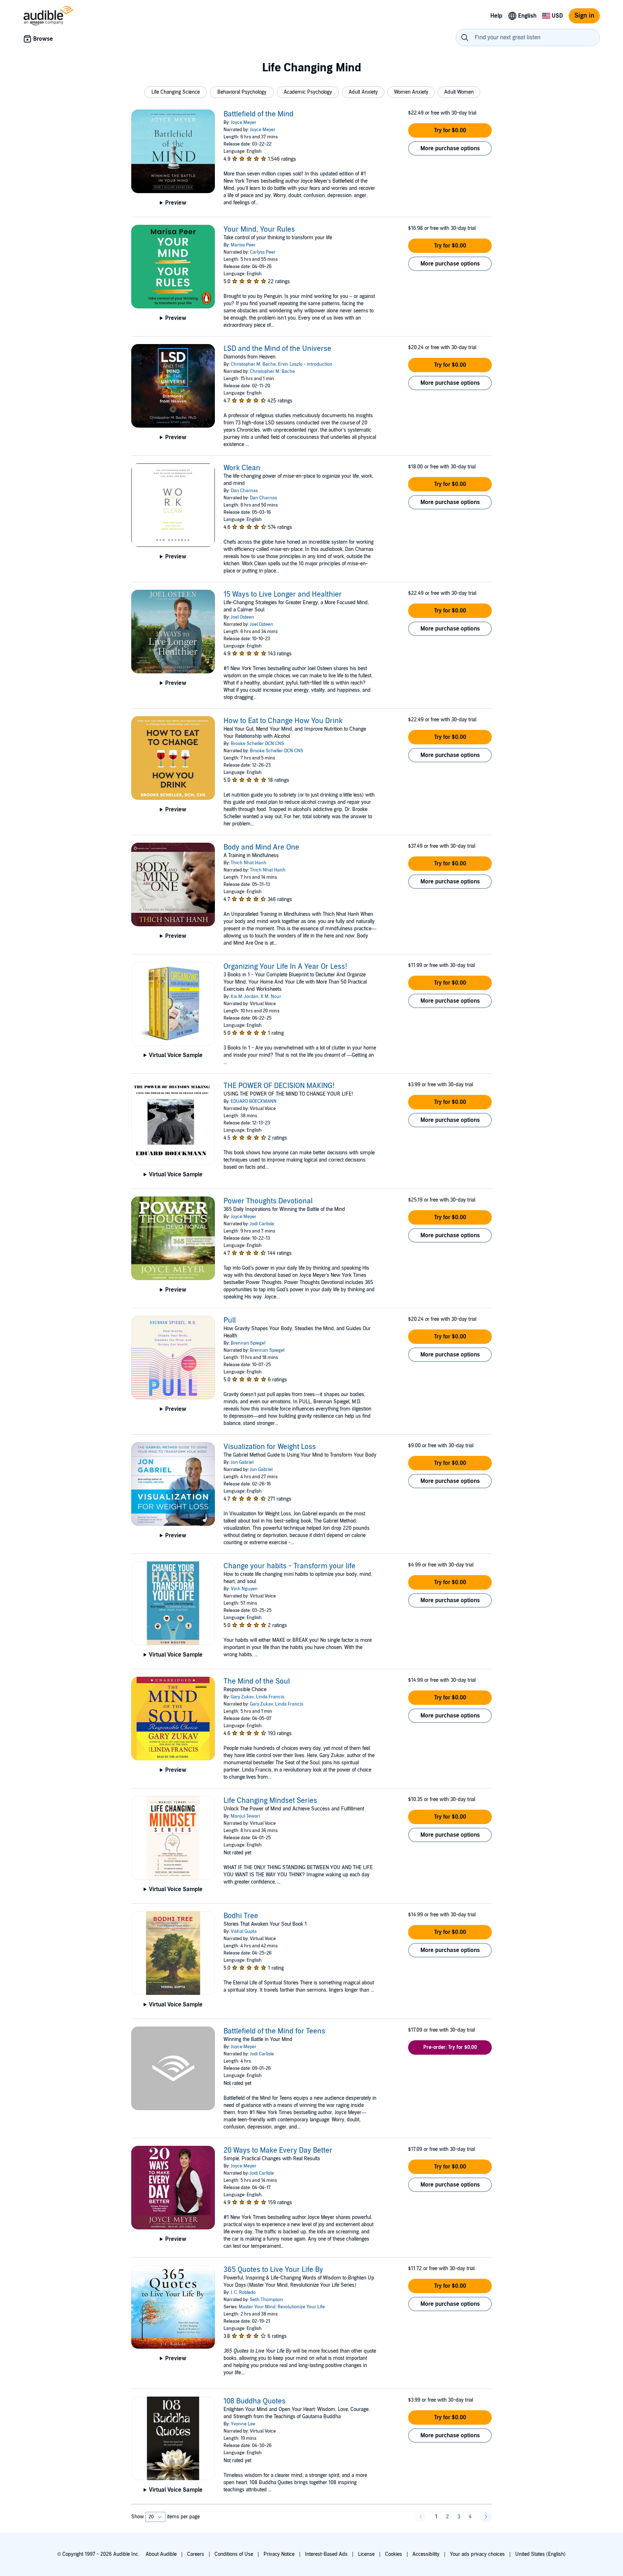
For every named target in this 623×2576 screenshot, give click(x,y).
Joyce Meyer (244, 122)
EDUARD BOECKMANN (254, 1101)
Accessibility (426, 2554)
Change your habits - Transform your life (290, 1566)
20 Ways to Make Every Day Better (278, 2151)
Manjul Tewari (245, 1816)
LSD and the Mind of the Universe (277, 349)
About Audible (161, 2554)
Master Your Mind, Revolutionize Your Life (282, 2307)
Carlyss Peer (263, 252)
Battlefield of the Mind (259, 114)
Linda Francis (270, 1697)
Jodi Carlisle (262, 1224)
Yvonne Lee (243, 2424)
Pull (230, 1320)
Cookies (394, 2554)
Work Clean (242, 468)
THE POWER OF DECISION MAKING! (279, 1086)
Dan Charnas (244, 491)
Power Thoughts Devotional (268, 1201)
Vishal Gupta (244, 1931)
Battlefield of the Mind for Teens (274, 2031)
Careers (196, 2554)
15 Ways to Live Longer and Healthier (283, 594)
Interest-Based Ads (326, 2554)
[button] (176, 92)
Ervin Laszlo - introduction (305, 364)
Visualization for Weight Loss (270, 1447)
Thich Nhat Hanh (249, 863)
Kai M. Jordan (245, 997)
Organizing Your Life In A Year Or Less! (285, 967)
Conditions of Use (234, 2554)
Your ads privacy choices (477, 2554)
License (366, 2554)
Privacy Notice (279, 2554)
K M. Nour (271, 997)
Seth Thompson (266, 2300)
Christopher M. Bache (253, 364)
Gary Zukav (242, 1697)
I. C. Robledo (243, 2292)
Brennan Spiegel (248, 1343)
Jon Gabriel (242, 1462)
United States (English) (540, 2554)
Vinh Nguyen (244, 1589)
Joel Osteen (242, 617)
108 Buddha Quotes (255, 2401)
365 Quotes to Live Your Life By (273, 2270)
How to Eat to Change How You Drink (283, 721)
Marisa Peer (243, 245)
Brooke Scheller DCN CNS (257, 744)
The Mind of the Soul (257, 1681)
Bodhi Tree (241, 1916)
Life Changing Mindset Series (270, 1801)
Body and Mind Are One (261, 847)
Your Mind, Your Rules (259, 229)
